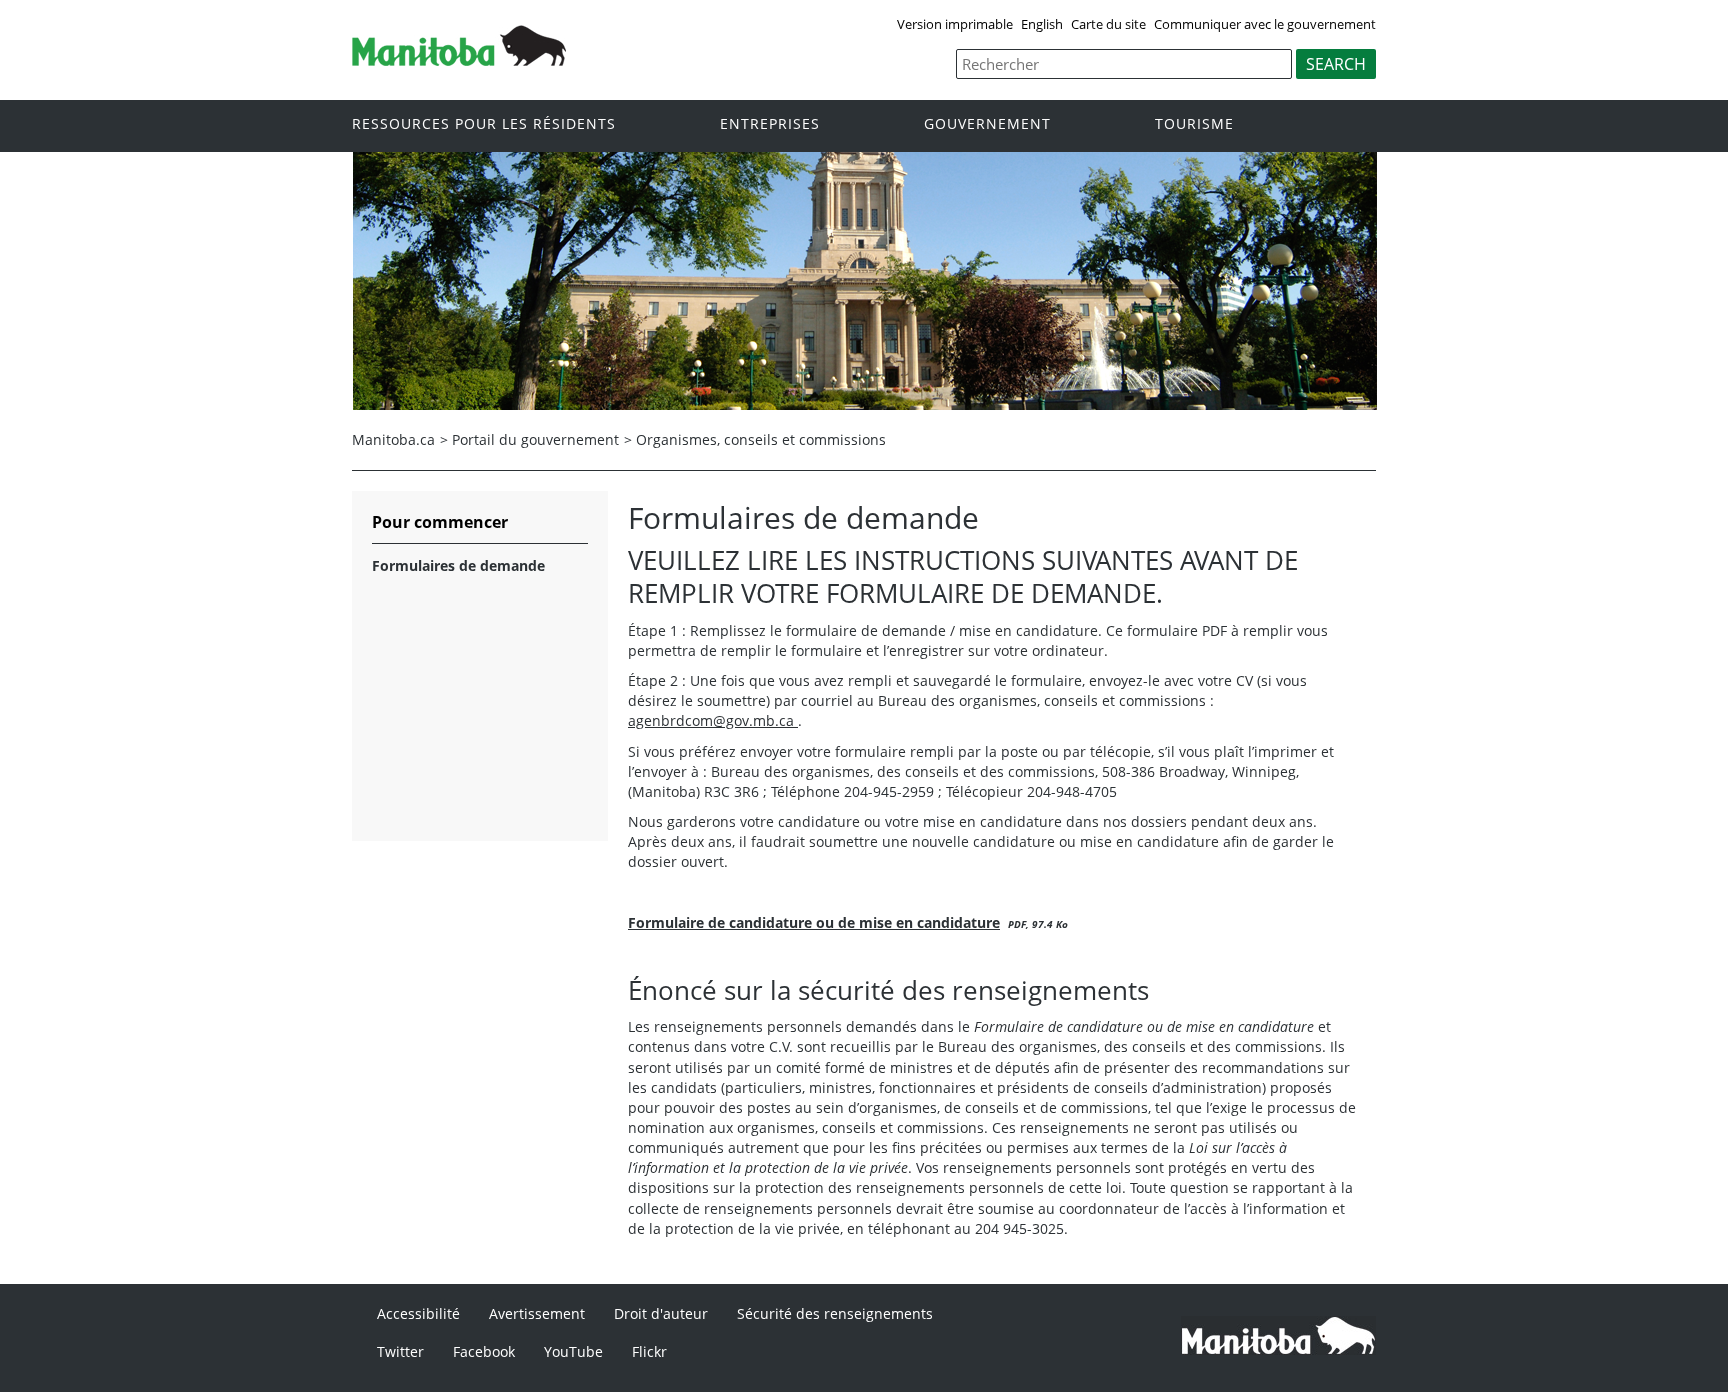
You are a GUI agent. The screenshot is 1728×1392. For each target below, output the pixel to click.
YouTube (573, 1351)
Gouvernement (987, 124)
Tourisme (1194, 124)
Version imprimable (955, 24)
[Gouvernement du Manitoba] (459, 60)
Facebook (484, 1351)
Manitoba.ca (393, 439)
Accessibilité (418, 1313)
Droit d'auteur (661, 1313)
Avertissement (537, 1313)
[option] (865, 281)
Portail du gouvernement (535, 439)
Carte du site (1108, 24)
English (1042, 24)
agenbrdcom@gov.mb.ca (713, 720)
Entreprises (770, 124)
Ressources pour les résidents (484, 124)
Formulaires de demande (458, 565)
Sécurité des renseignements (835, 1313)
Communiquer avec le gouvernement (1265, 24)
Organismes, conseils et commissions (761, 439)
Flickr (649, 1351)
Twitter (400, 1351)
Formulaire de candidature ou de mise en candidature (814, 922)
